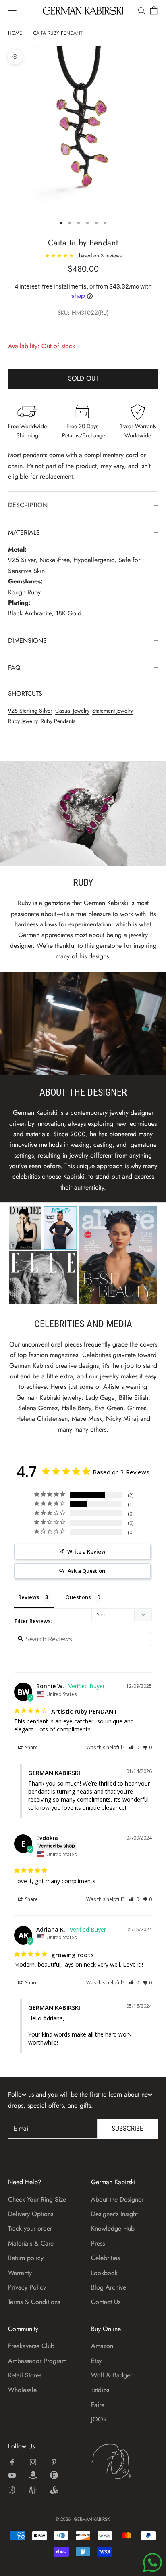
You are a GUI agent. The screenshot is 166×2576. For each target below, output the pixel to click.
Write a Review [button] (86, 1551)
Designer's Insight (114, 2214)
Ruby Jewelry (23, 721)
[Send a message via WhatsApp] (153, 2562)
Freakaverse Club (31, 2346)
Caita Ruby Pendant (58, 33)
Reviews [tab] (29, 1597)
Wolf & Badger (112, 2375)
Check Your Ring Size (37, 2199)
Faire (98, 2405)
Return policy (26, 2258)
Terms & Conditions (34, 2302)
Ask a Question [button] (86, 1571)
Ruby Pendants (58, 721)
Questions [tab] (78, 1597)
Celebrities (105, 2258)
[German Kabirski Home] (124, 2461)
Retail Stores (25, 2375)
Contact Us (106, 2302)
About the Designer (117, 2199)
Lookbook (104, 2273)
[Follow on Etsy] (54, 2475)
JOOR (99, 2419)
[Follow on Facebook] (12, 2462)
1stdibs (100, 2390)
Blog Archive (109, 2287)
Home (15, 33)
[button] (134, 1747)
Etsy (96, 2361)
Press (98, 2243)
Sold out (83, 378)
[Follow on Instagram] (33, 2462)
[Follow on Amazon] (33, 2475)
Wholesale (22, 2390)
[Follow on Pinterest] (54, 2462)
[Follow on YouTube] (12, 2475)
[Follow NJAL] (33, 2490)
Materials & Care (31, 2243)
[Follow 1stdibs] (12, 2490)
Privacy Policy (27, 2287)
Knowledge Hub (113, 2228)
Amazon (102, 2346)
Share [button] (31, 1747)
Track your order (30, 2228)
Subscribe (128, 2128)
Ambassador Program (37, 2361)
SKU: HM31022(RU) (83, 313)
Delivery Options (31, 2214)
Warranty (20, 2273)
